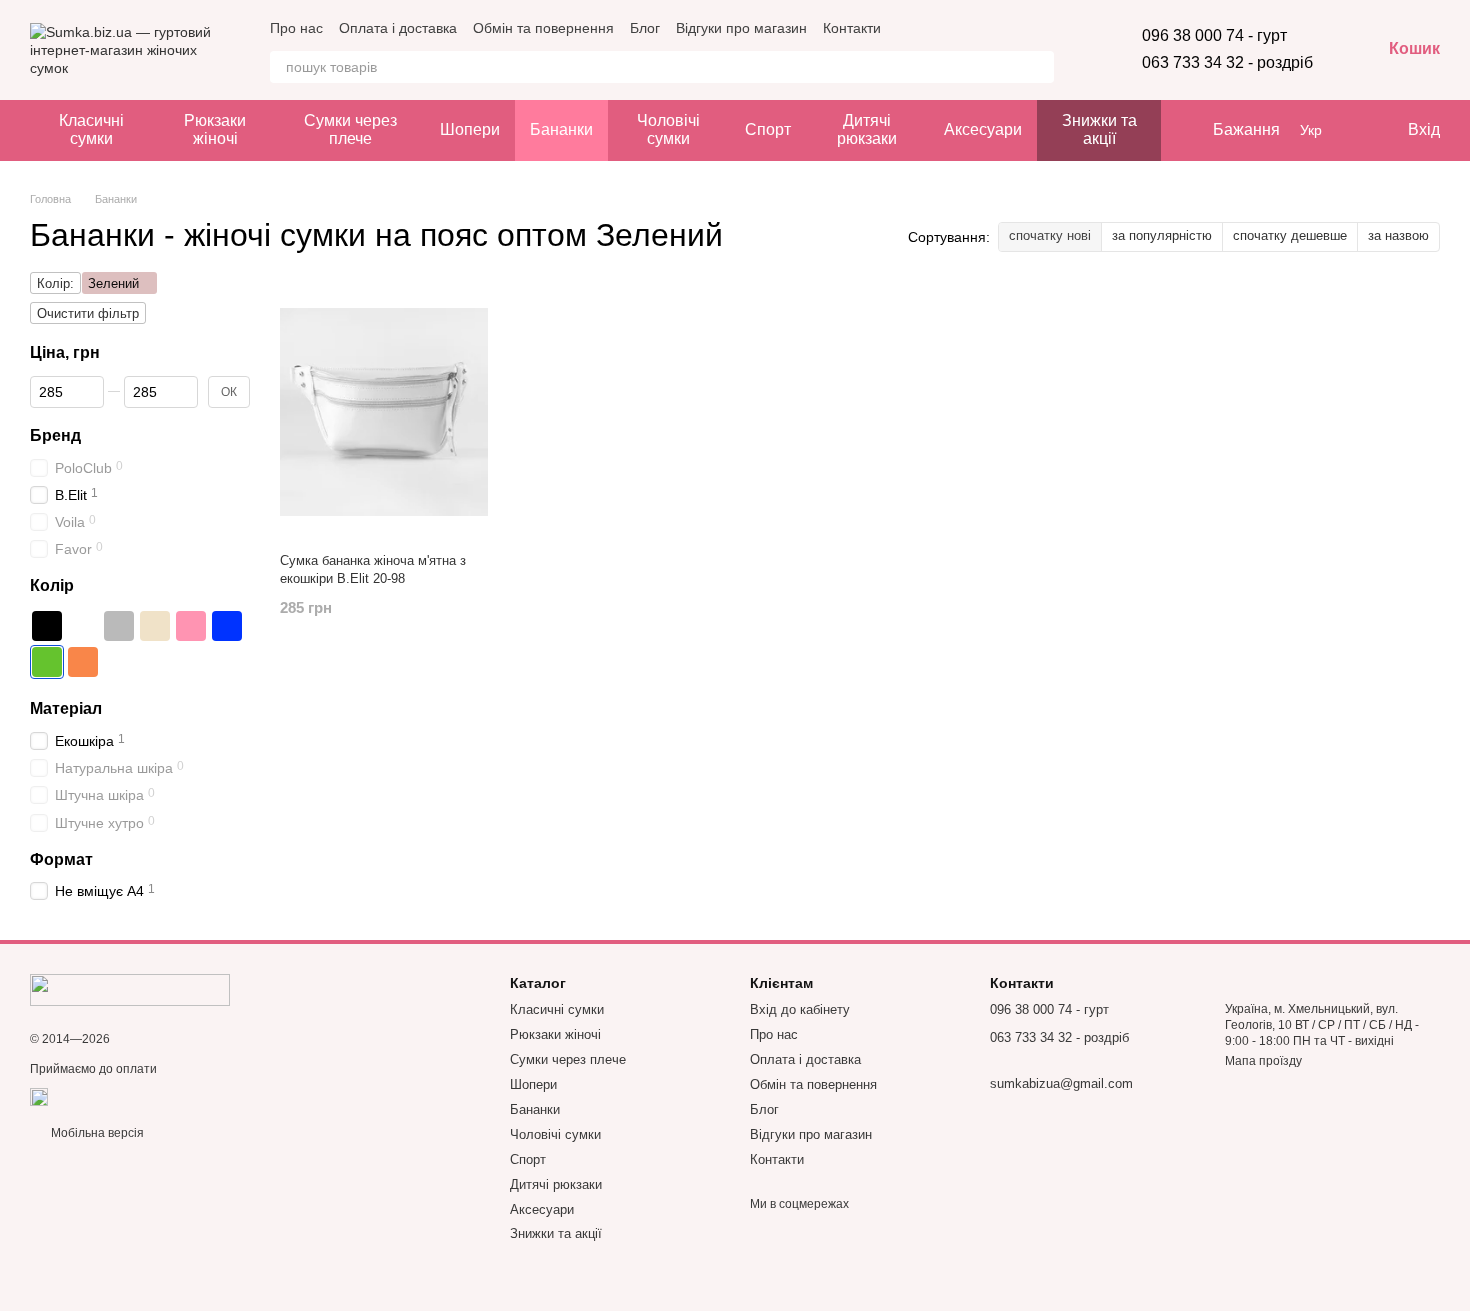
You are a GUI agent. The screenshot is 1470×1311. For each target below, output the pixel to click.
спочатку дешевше (1290, 235)
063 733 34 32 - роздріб (1227, 62)
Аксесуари (983, 129)
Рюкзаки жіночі (215, 129)
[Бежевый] (155, 626)
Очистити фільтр (88, 313)
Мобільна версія (96, 1133)
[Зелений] (47, 662)
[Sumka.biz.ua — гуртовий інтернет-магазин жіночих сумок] (130, 989)
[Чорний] (47, 626)
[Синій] (227, 626)
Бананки (561, 129)
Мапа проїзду (1263, 1061)
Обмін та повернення (543, 28)
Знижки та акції (1099, 129)
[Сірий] (119, 626)
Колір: (55, 283)
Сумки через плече (350, 129)
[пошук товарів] (1038, 67)
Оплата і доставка (398, 28)
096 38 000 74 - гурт (1214, 35)
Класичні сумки (91, 129)
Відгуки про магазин (741, 28)
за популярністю (1162, 235)
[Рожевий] (191, 626)
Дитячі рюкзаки (867, 129)
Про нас (296, 28)
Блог (645, 28)
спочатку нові (1050, 235)
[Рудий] (83, 662)
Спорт (768, 129)
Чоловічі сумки (668, 129)
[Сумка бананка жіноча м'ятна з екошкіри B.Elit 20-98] (384, 412)
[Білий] (83, 626)
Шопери (470, 129)
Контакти (852, 28)
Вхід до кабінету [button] (800, 1009)
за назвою (1398, 235)
